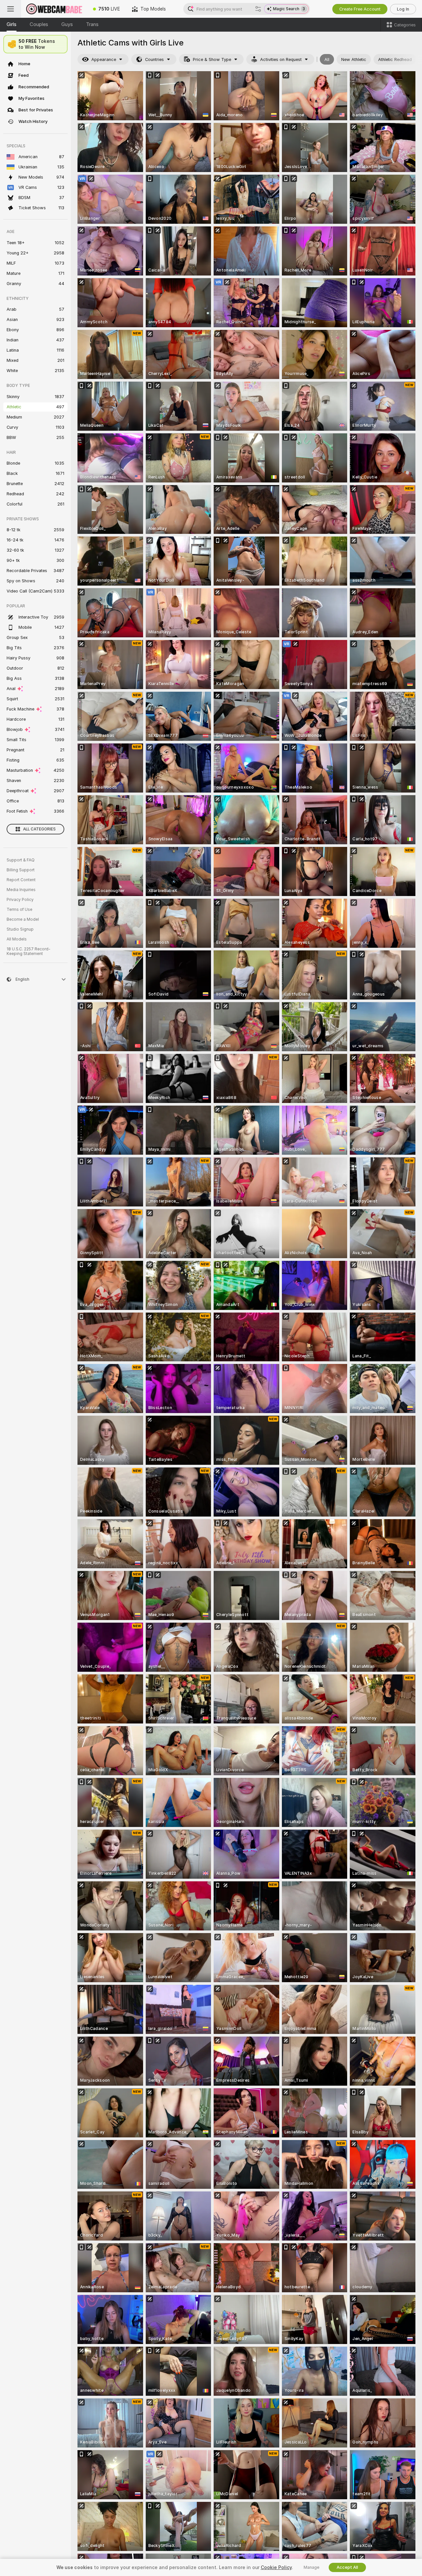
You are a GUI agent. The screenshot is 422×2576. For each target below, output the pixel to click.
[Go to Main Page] (54, 9)
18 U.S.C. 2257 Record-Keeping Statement (29, 951)
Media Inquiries (21, 890)
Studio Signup (20, 929)
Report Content (21, 880)
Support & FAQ (21, 860)
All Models (17, 939)
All (327, 59)
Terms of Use (19, 910)
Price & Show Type (212, 59)
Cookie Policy (276, 2567)
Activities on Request (281, 59)
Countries (154, 59)
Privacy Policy (20, 900)
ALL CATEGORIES (39, 829)
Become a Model (23, 919)
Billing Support (21, 870)
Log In (403, 9)
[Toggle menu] (11, 9)
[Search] (258, 9)
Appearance (104, 59)
